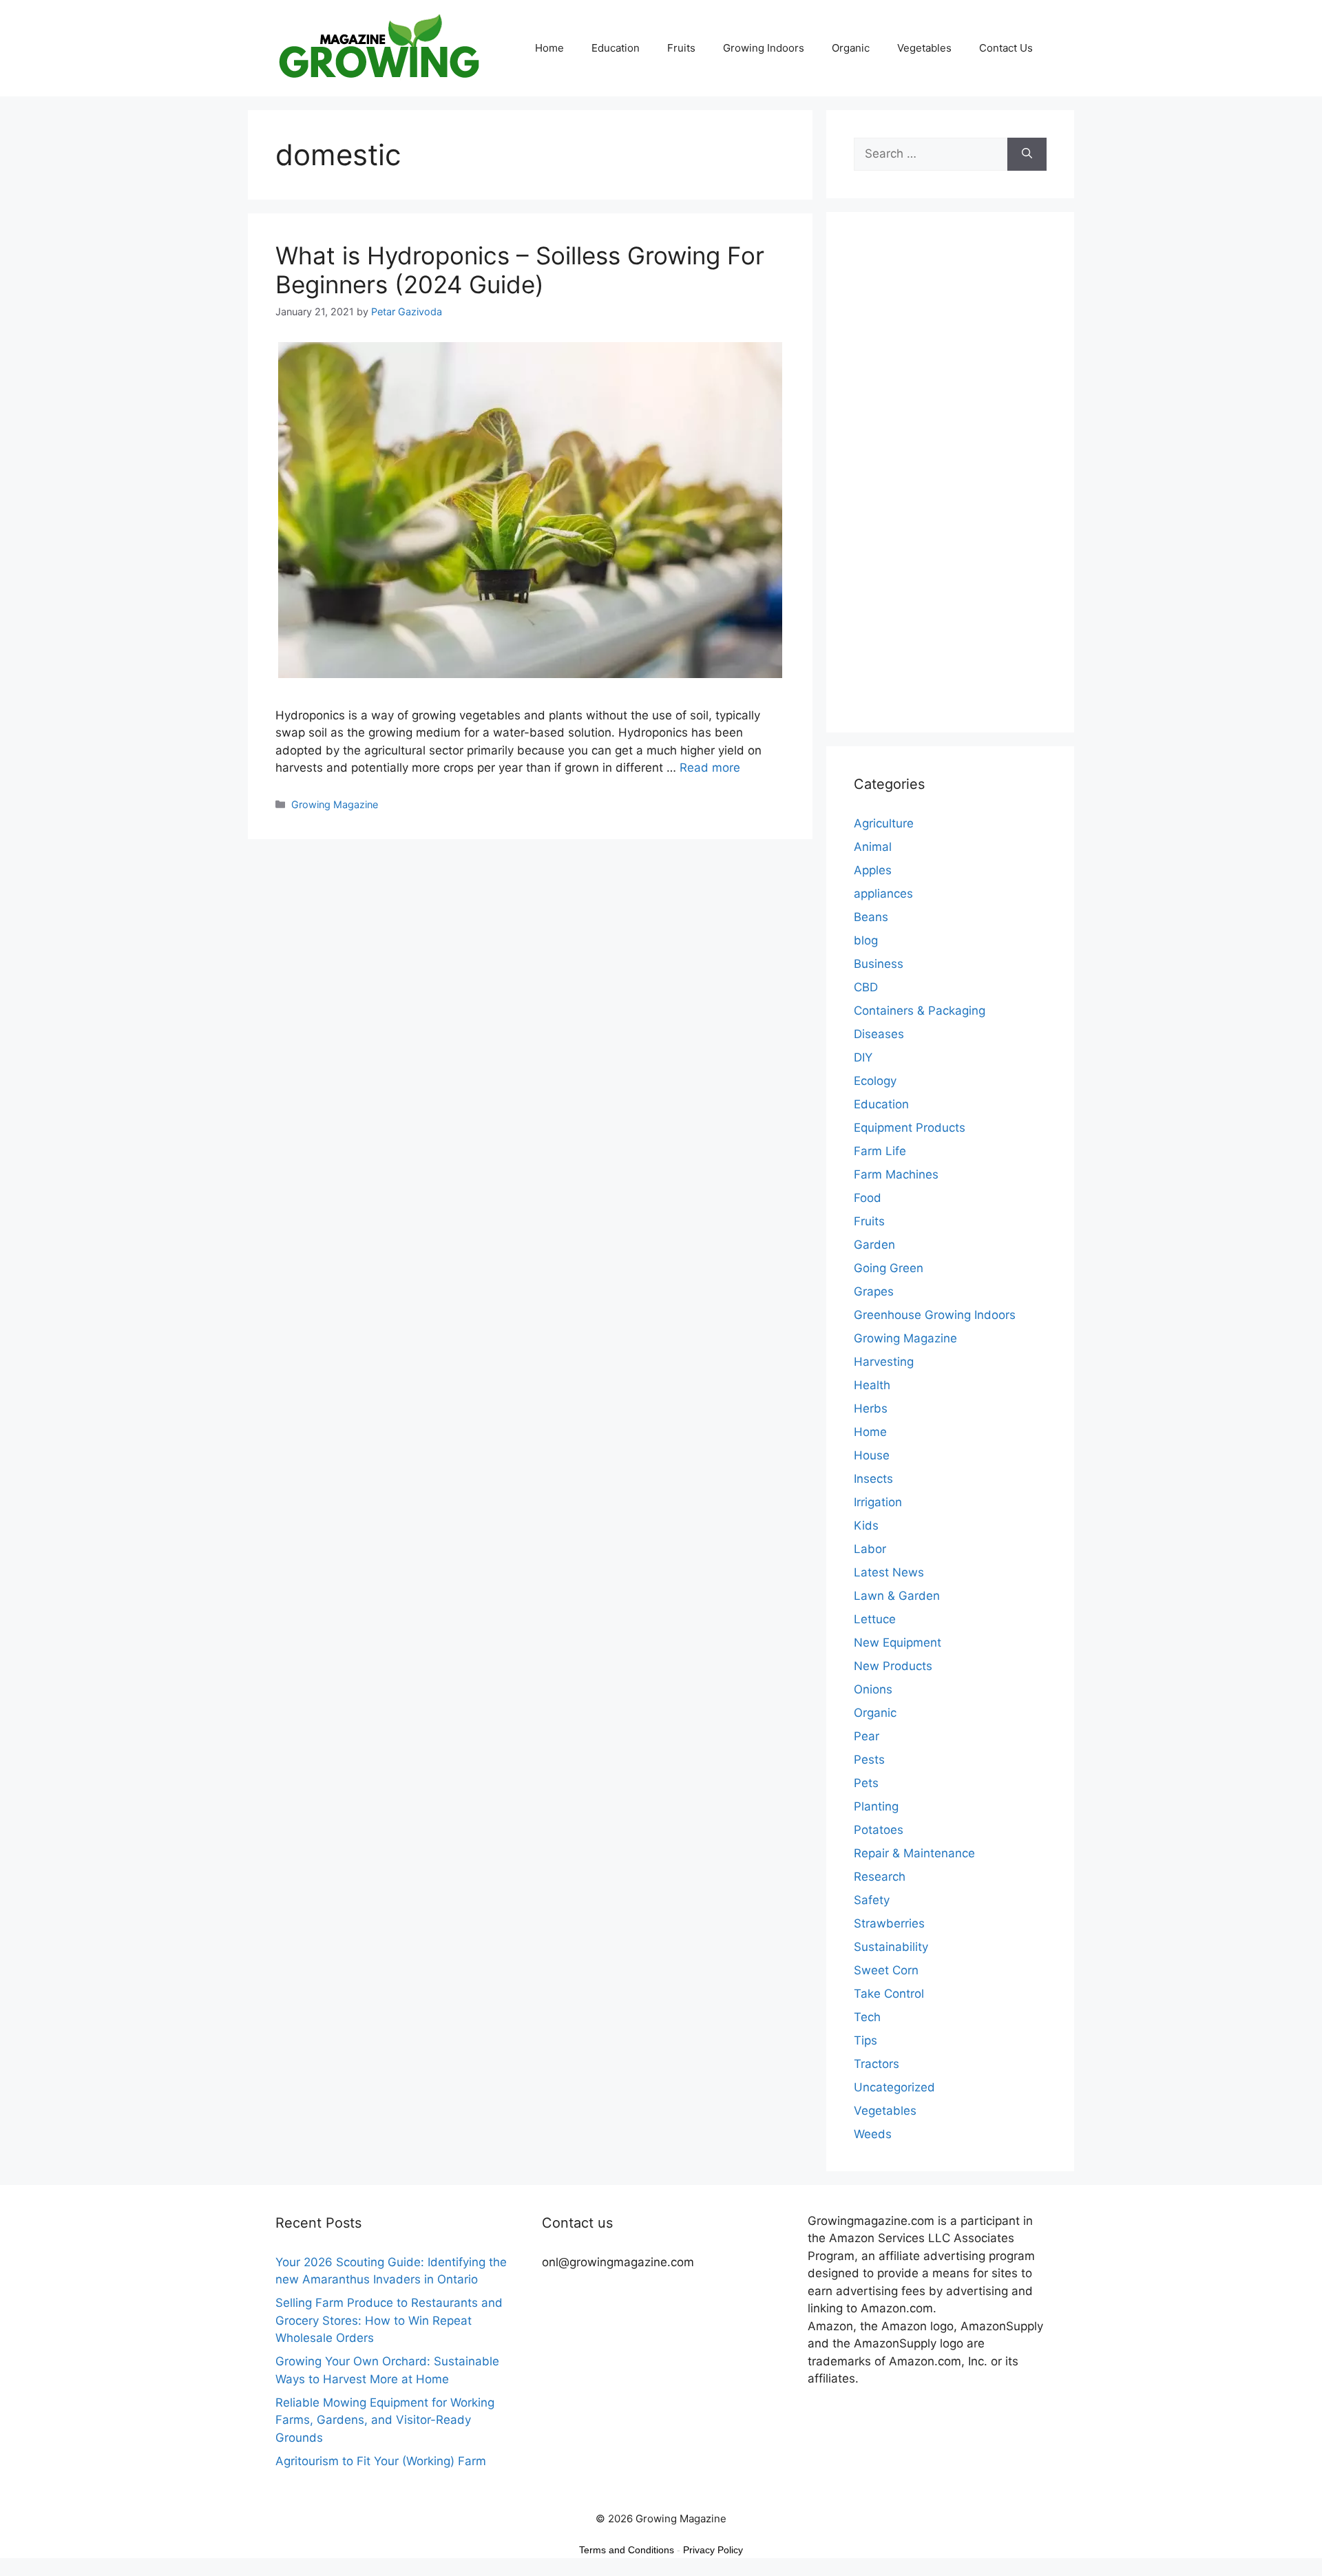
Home (549, 48)
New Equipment (898, 1643)
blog (866, 940)
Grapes (874, 1291)
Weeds (873, 2134)
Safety (872, 1900)
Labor (870, 1549)
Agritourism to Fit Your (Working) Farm (381, 2461)
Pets (866, 1783)
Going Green (889, 1268)
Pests (869, 1760)
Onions (873, 1689)
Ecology (875, 1081)
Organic (851, 48)
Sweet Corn (886, 1970)
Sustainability (891, 1947)
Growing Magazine (335, 804)
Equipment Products (910, 1128)
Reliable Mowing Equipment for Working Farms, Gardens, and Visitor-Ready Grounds (385, 2420)
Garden (874, 1245)
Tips (865, 2040)
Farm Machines (896, 1174)
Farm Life (880, 1151)
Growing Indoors (764, 48)
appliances (883, 894)
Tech (867, 2017)
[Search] (1027, 154)
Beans (871, 917)
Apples (873, 870)
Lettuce (875, 1619)
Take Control (889, 1994)
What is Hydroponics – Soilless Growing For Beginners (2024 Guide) (520, 270)
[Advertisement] (950, 481)
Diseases (879, 1034)
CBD (866, 987)
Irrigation (878, 1502)
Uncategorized (894, 2087)
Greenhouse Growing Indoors (935, 1315)
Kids (866, 1525)
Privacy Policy (713, 2550)
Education (616, 48)
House (872, 1455)
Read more (710, 768)
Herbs (871, 1408)
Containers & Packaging (920, 1011)
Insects (873, 1479)
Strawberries (889, 1923)
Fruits (681, 48)
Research (880, 1877)
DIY (863, 1057)
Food (868, 1198)
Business (879, 964)
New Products (893, 1666)
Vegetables (924, 48)
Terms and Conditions (627, 2550)
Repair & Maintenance (914, 1853)
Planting (876, 1806)
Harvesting (884, 1362)
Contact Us (1006, 48)
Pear (867, 1736)
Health (872, 1385)
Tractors (877, 2064)
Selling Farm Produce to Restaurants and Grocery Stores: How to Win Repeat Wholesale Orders (389, 2320)
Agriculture (884, 823)
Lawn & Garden (897, 1596)
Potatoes (879, 1830)
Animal (873, 847)
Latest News (889, 1572)
